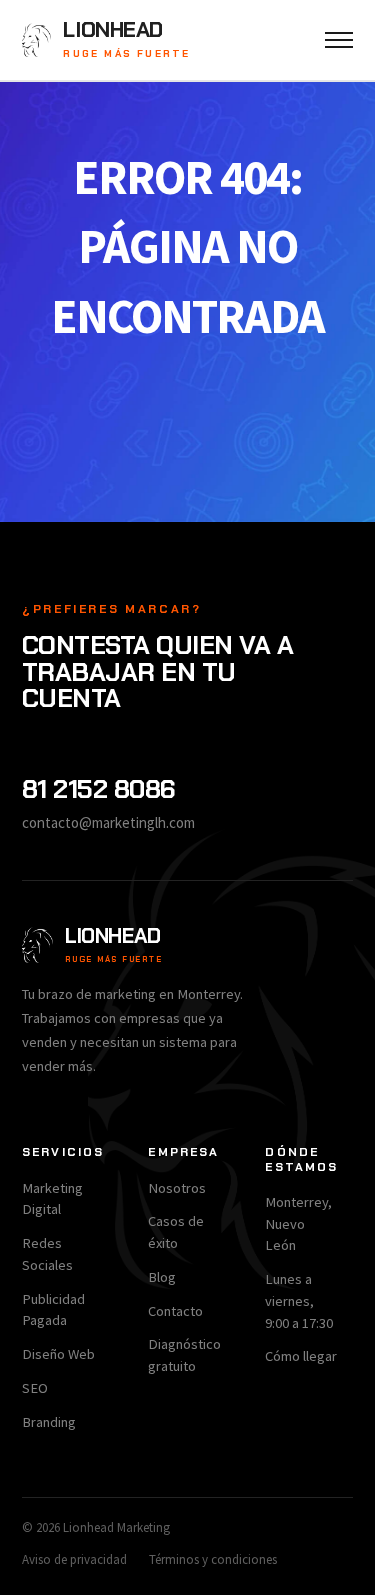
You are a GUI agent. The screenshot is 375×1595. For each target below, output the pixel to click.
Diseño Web (58, 1354)
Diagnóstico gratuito (184, 1355)
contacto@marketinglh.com (108, 822)
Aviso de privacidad (74, 1559)
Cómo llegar (301, 1356)
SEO (35, 1388)
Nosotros (177, 1188)
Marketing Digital (52, 1199)
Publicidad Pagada (53, 1310)
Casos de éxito (176, 1232)
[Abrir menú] (339, 40)
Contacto (175, 1311)
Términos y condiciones (213, 1559)
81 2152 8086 (99, 789)
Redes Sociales (47, 1254)
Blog (162, 1277)
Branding (49, 1422)
